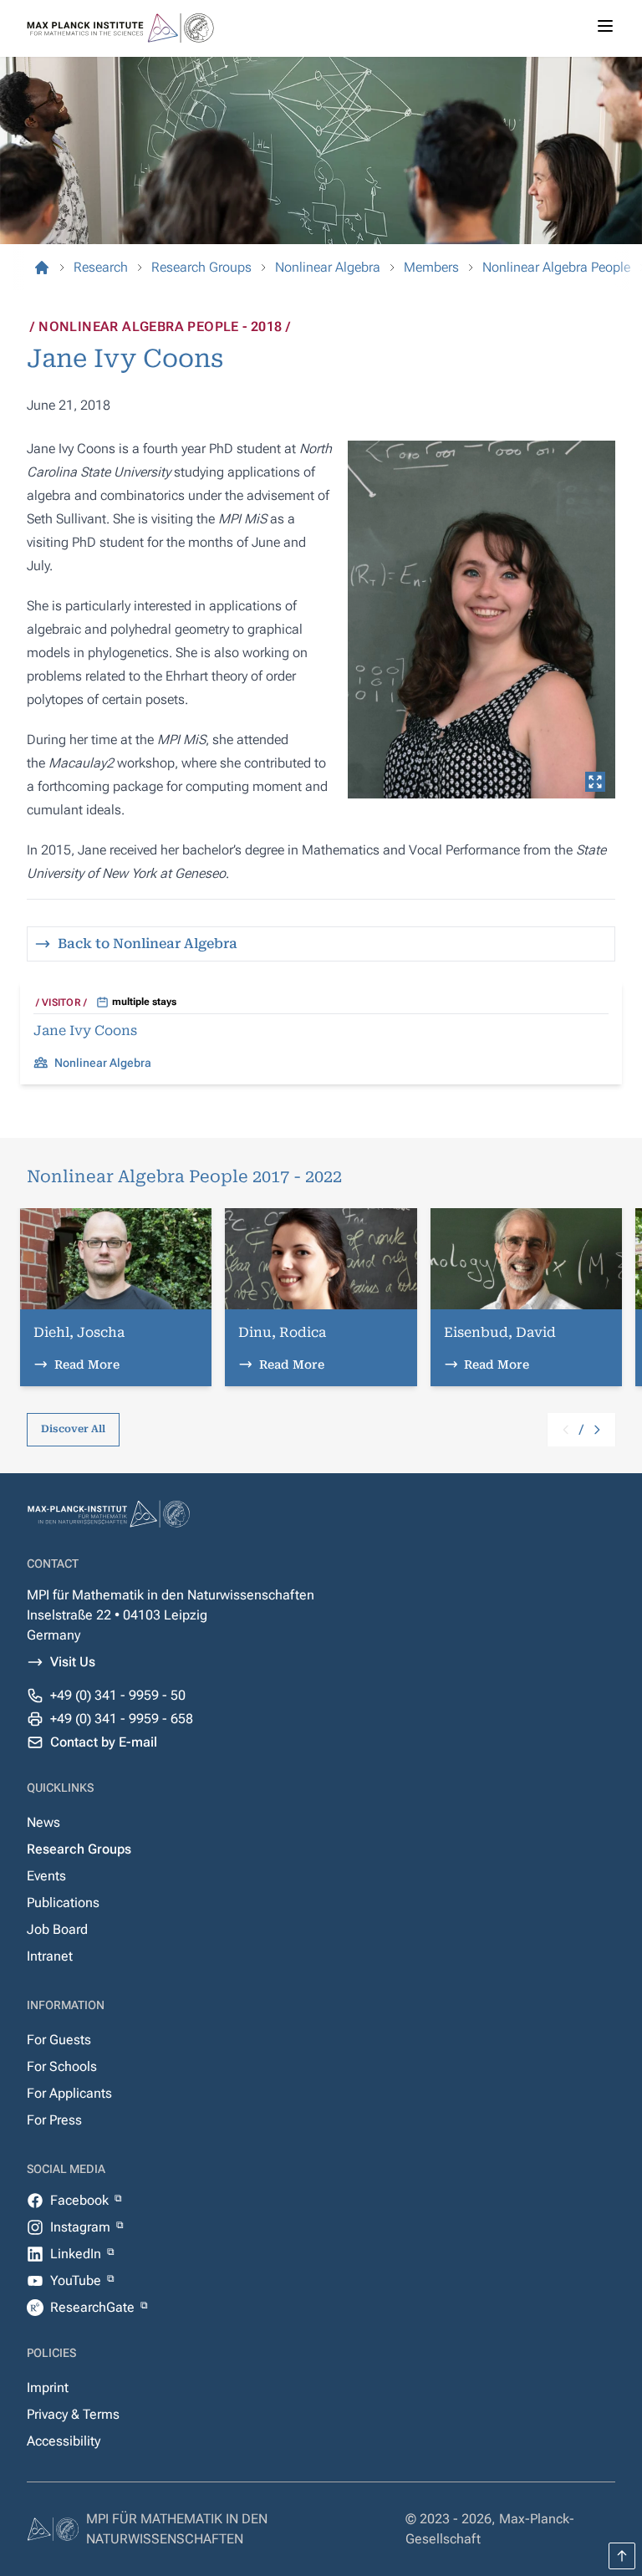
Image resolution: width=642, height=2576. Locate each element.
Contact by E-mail (104, 1742)
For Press (54, 2120)
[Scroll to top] (622, 2556)
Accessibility (64, 2441)
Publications (63, 1903)
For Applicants (69, 2093)
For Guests (59, 2040)
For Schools (62, 2066)
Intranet (50, 1956)
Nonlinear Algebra (103, 1063)
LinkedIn (77, 2254)
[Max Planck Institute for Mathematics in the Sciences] (42, 268)
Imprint (48, 2387)
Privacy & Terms (73, 2414)
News (43, 1822)
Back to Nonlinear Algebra (148, 944)
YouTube (77, 2280)
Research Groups (79, 1849)
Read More (87, 1365)
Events (46, 1876)
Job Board (57, 1929)
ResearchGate (94, 2307)
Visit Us (73, 1662)
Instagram (82, 2227)
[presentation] (481, 620)
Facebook (81, 2200)
